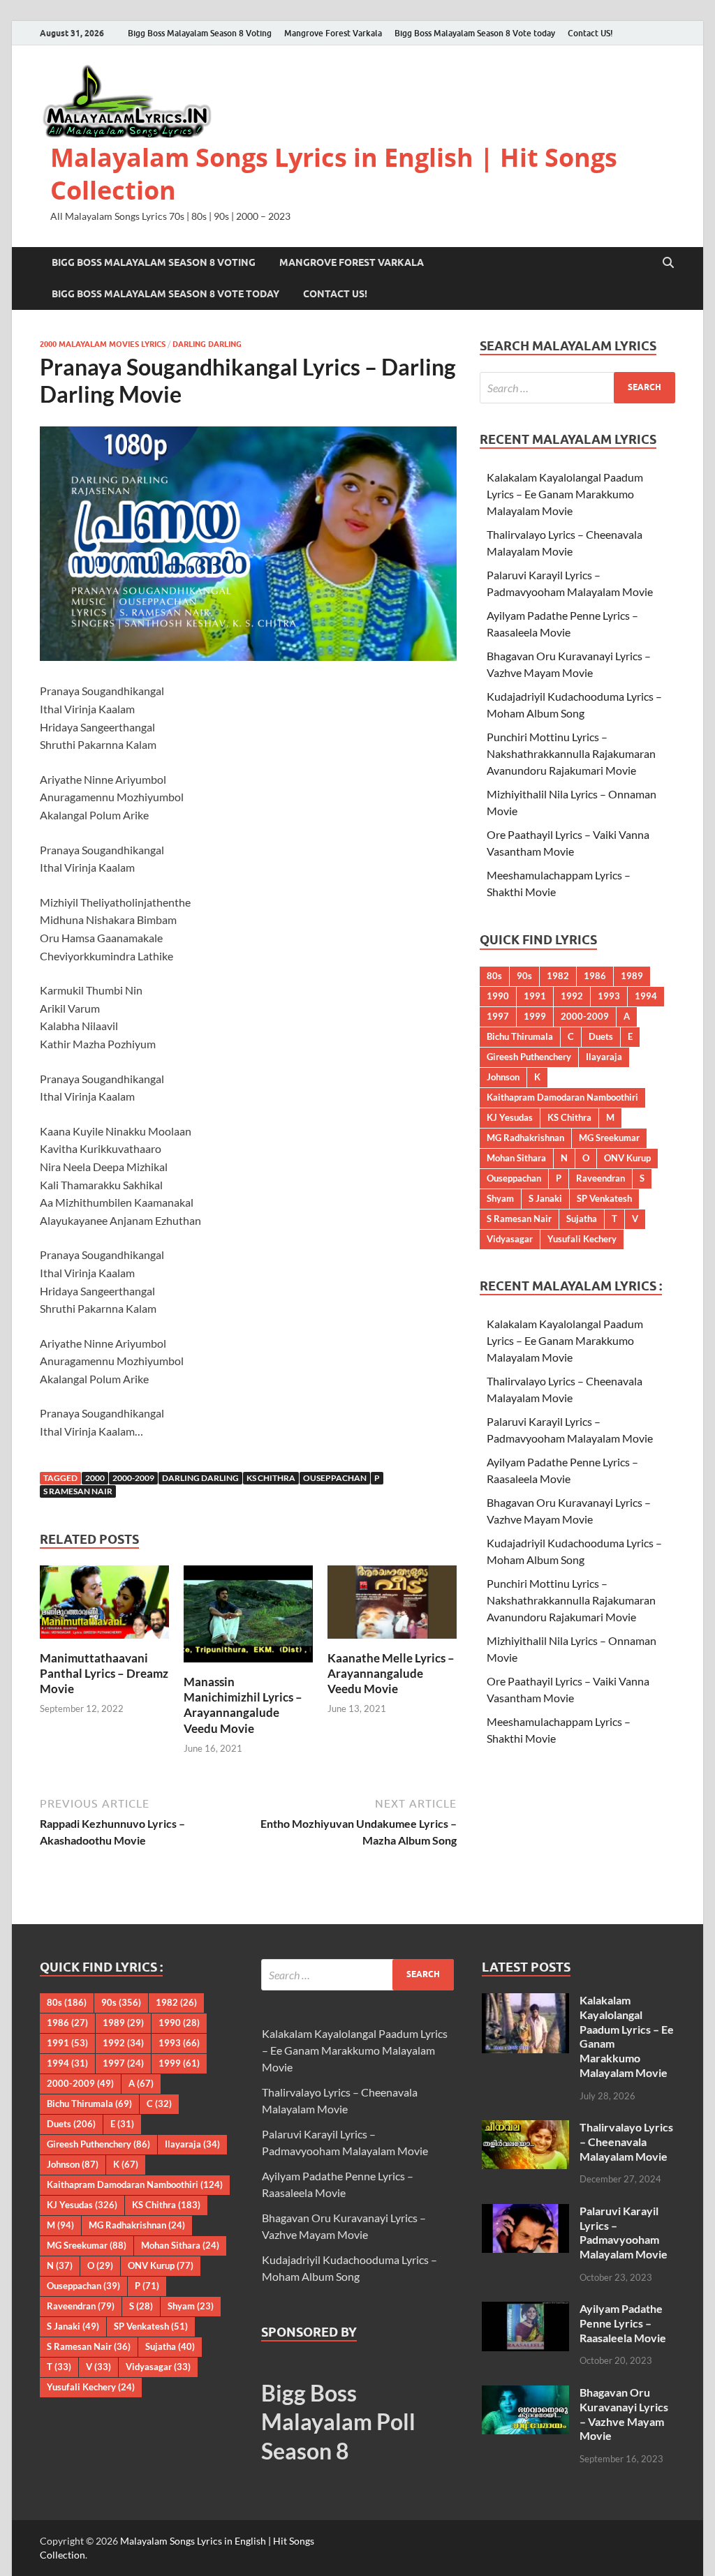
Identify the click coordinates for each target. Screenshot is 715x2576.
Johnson (503, 1077)
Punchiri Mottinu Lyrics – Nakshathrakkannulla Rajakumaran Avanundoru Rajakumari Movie (571, 753)
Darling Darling (207, 344)
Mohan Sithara (516, 1158)
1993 (609, 996)
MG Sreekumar (609, 1138)
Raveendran (600, 1178)
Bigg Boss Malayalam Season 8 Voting (200, 33)
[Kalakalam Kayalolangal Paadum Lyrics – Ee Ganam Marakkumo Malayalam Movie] (525, 2001)
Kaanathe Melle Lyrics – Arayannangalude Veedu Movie (391, 1673)
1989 (632, 976)
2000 (95, 1478)
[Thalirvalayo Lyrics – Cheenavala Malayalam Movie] (525, 2128)
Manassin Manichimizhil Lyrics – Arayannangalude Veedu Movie (243, 1705)
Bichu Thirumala (520, 1036)
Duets (601, 1036)
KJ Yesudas (510, 1117)
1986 (595, 976)
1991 (535, 996)
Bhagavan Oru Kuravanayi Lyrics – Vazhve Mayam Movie (624, 2414)
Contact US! (590, 33)
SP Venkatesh (604, 1198)
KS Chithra (271, 1478)
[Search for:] (577, 388)
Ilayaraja (604, 1057)
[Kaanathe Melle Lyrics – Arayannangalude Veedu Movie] (392, 1606)
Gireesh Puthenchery (529, 1057)
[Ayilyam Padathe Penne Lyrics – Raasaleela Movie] (525, 2310)
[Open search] (668, 263)
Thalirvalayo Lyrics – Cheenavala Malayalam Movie (626, 2142)
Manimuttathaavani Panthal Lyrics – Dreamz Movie (104, 1673)
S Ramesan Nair (78, 1491)
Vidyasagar (510, 1239)
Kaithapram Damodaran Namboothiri (562, 1097)
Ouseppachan (335, 1478)
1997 (498, 1016)
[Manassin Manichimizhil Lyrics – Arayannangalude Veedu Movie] (248, 1618)
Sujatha (582, 1219)
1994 (646, 996)
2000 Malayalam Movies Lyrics (103, 344)
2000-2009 (133, 1478)
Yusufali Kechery (582, 1239)
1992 (572, 996)
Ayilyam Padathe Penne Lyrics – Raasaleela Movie (623, 2323)
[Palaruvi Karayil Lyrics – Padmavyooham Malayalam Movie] (525, 2212)
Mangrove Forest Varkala (333, 33)
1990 (498, 996)
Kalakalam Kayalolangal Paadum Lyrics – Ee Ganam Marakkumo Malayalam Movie (565, 494)
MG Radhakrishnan (525, 1138)
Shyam (500, 1198)
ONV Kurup (627, 1158)
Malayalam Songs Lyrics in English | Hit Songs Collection (334, 174)
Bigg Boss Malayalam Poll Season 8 (338, 2422)
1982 (558, 976)
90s (524, 976)
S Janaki (545, 1198)
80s (494, 976)
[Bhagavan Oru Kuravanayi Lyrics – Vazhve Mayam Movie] (525, 2393)
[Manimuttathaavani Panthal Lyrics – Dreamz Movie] (104, 1606)
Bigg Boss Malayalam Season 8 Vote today (475, 33)
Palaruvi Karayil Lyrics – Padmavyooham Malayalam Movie (624, 2232)
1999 (535, 1016)
